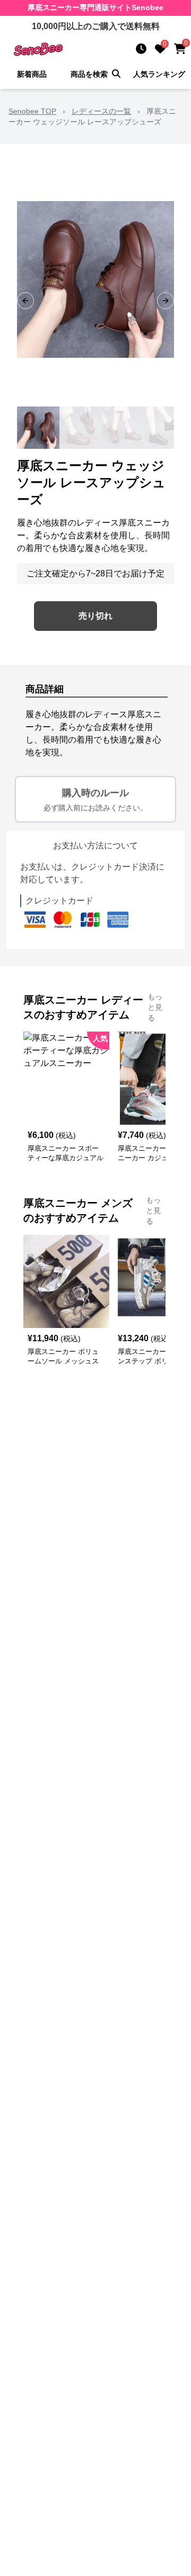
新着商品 (32, 74)
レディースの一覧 (101, 111)
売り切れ (95, 616)
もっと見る (155, 1007)
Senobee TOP (32, 111)
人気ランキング (159, 74)
